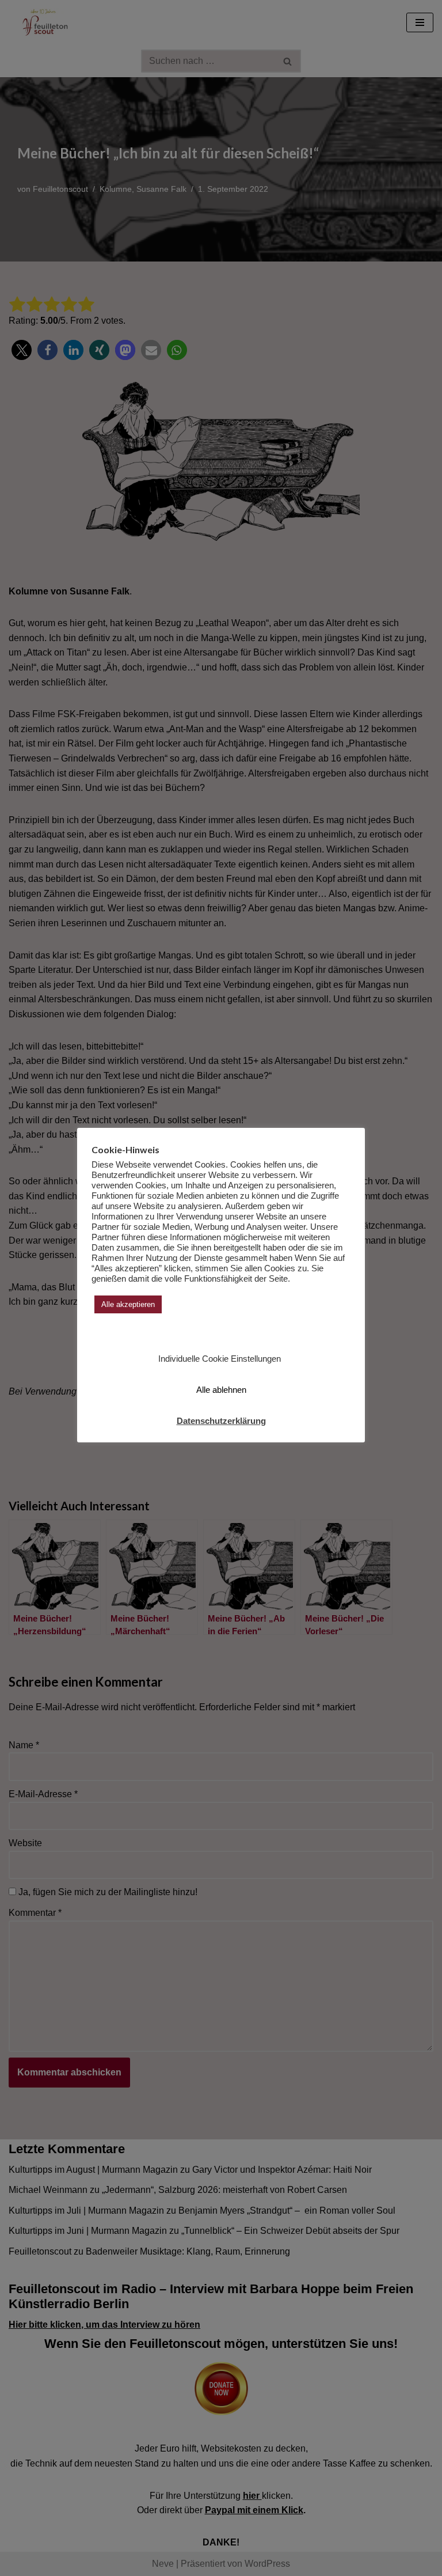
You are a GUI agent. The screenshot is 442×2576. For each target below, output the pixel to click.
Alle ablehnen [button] (221, 1390)
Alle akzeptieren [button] (128, 1304)
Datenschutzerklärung (221, 1421)
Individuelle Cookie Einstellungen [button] (220, 1359)
